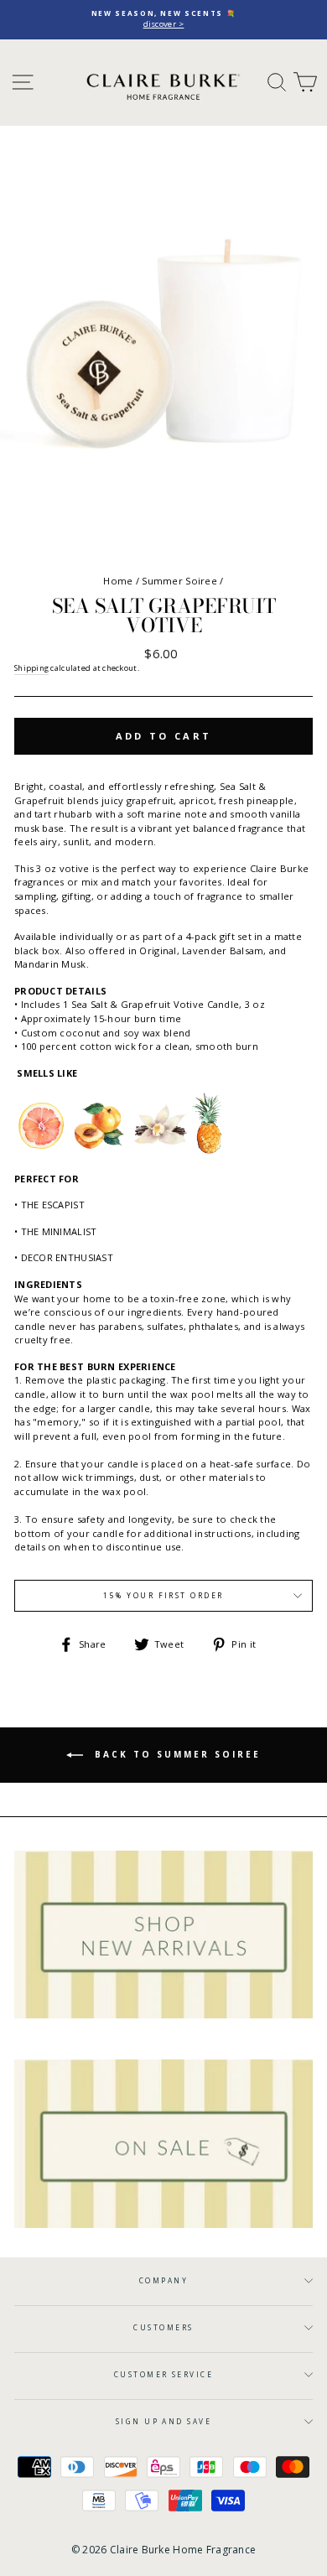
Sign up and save (164, 2421)
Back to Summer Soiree (175, 1754)
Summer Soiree (179, 581)
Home (118, 581)
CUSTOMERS (163, 2327)
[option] (163, 20)
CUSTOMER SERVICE (164, 2374)
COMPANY (163, 2280)
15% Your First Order (163, 1595)
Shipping (31, 668)
